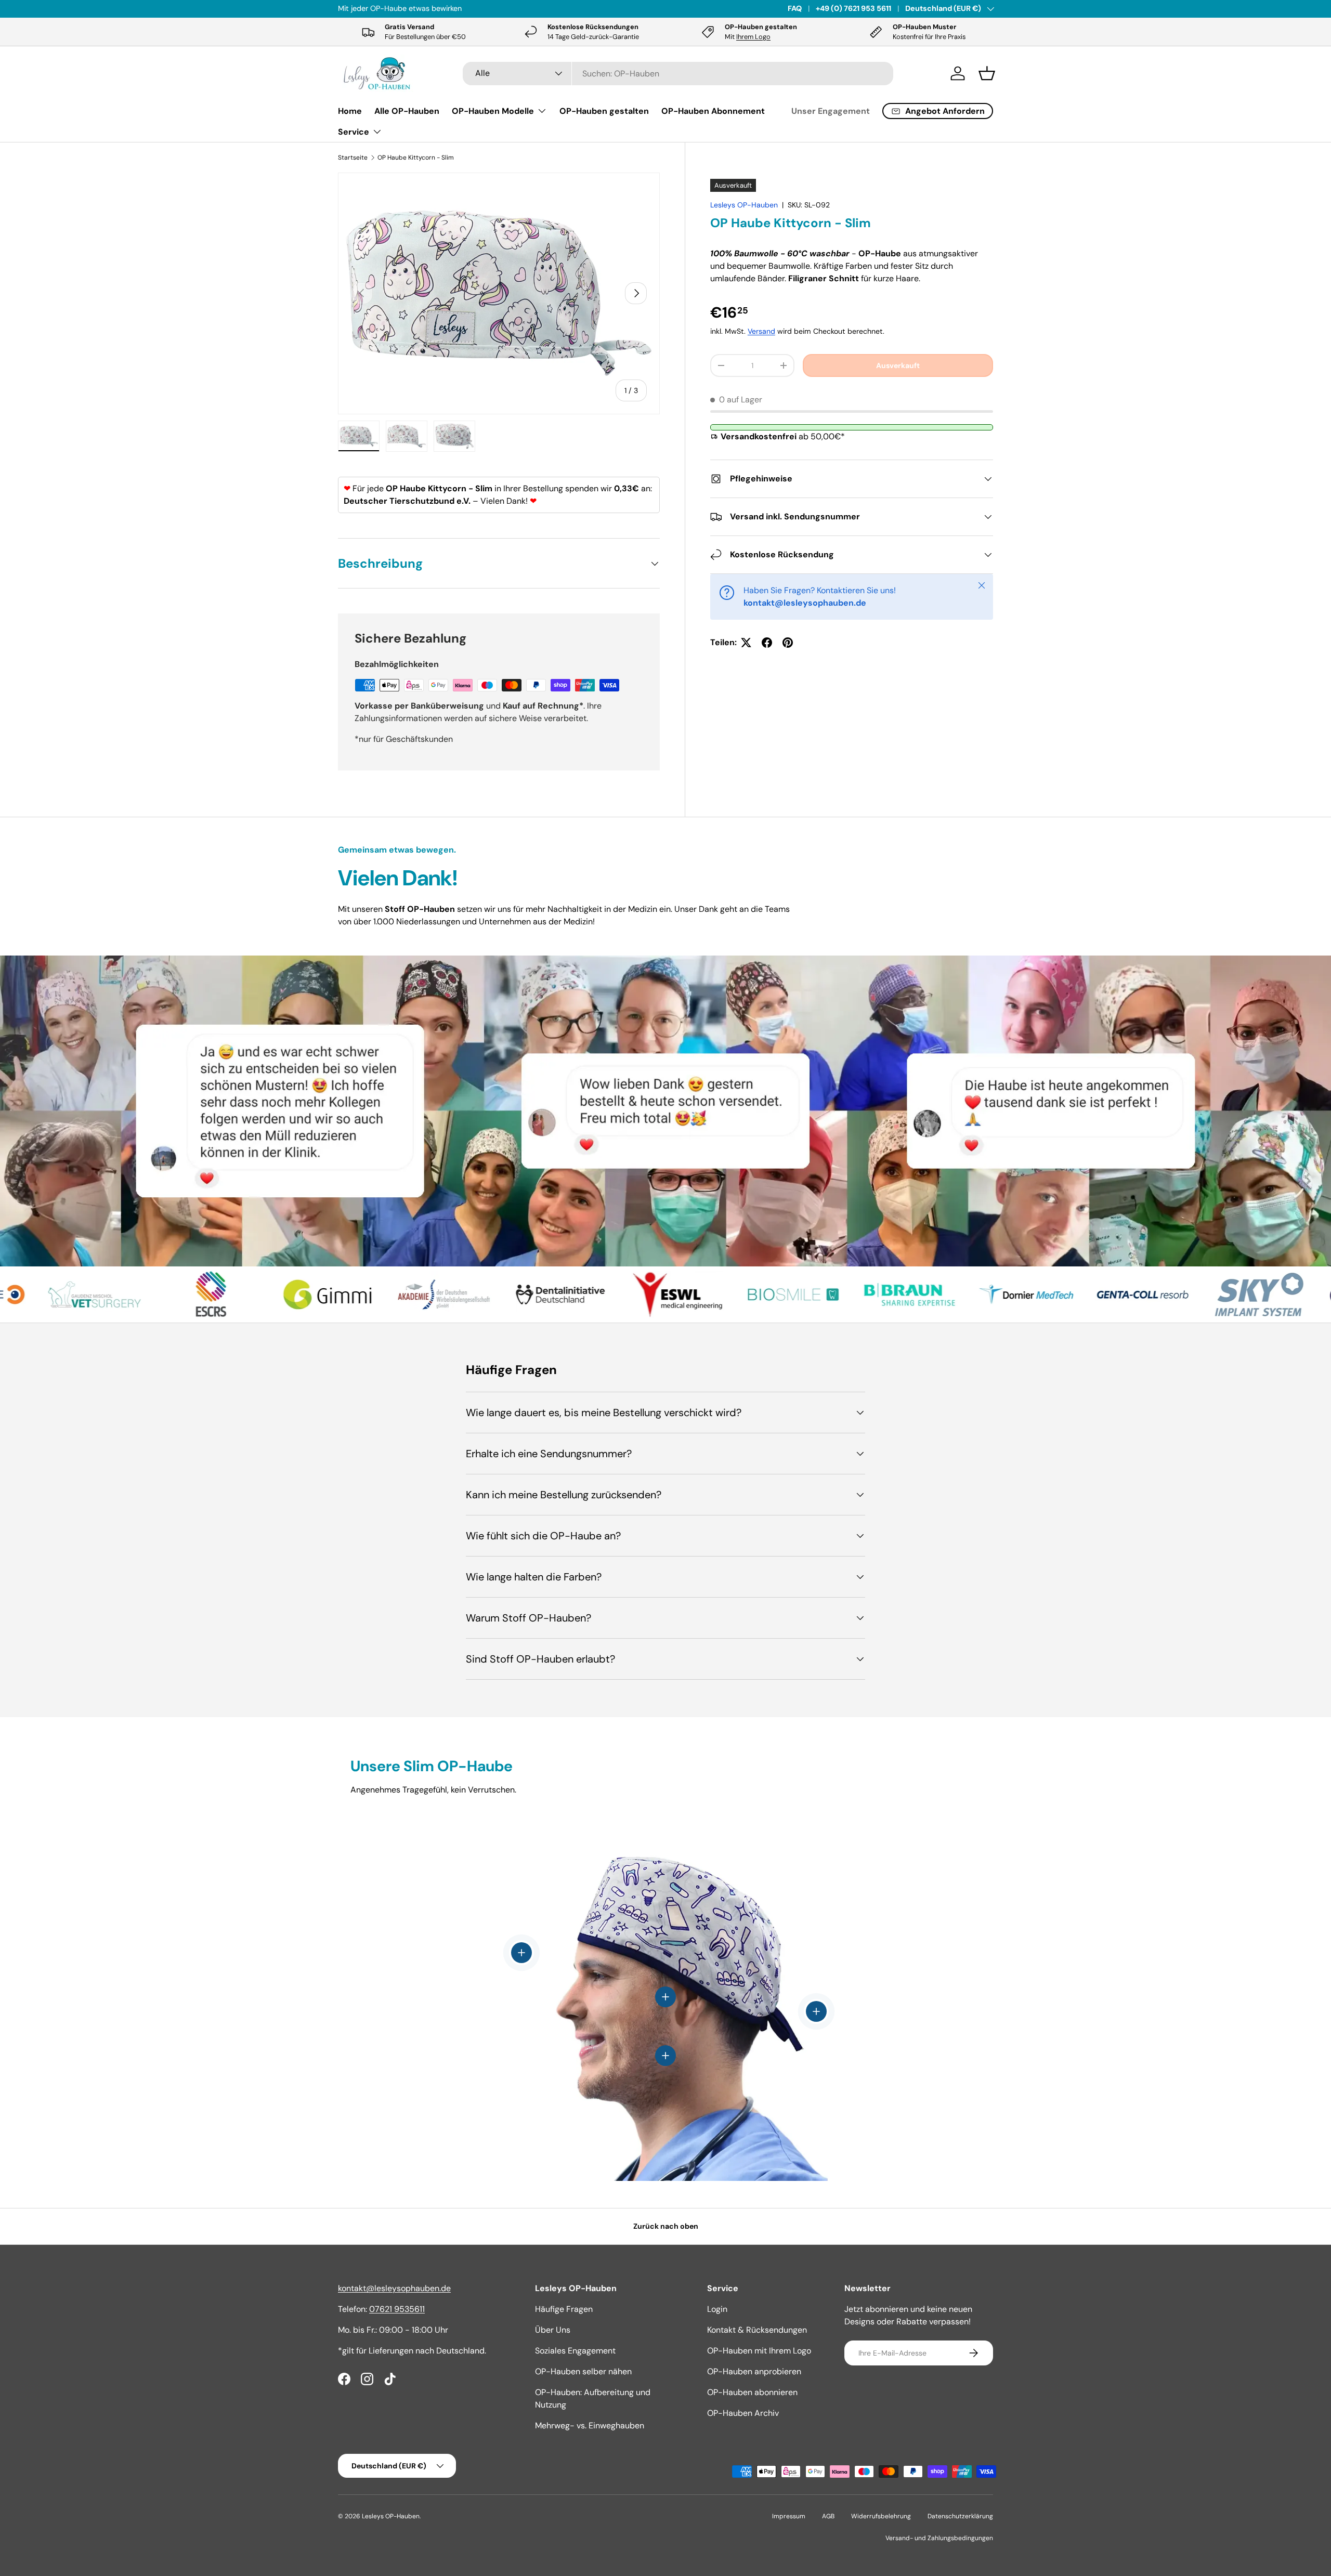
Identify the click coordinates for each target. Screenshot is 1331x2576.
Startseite (353, 158)
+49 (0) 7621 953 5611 (853, 8)
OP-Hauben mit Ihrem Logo (759, 2351)
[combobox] (678, 74)
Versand (761, 331)
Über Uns (553, 2330)
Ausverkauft (898, 365)
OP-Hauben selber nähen (583, 2371)
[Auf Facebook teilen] (767, 643)
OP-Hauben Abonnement (713, 111)
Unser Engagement (831, 111)
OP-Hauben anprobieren (754, 2371)
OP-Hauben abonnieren (752, 2392)
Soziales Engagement (575, 2351)
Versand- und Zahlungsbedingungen (939, 2538)
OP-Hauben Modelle (493, 111)
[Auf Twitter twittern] (746, 643)
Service (354, 132)
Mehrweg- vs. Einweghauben (590, 2425)
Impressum (789, 2516)
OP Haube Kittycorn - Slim (416, 158)
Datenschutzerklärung (960, 2516)
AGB (828, 2516)
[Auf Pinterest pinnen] (788, 643)
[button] (987, 73)
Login (717, 2309)
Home (350, 111)
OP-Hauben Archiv (743, 2413)
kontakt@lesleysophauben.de (394, 2288)
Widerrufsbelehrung (881, 2516)
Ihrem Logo (753, 37)
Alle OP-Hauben (407, 111)
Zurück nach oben (666, 2226)
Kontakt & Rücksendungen (757, 2330)
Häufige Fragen (564, 2309)
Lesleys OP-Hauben (744, 205)
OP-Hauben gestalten (604, 111)
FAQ (795, 8)
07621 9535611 (397, 2309)
